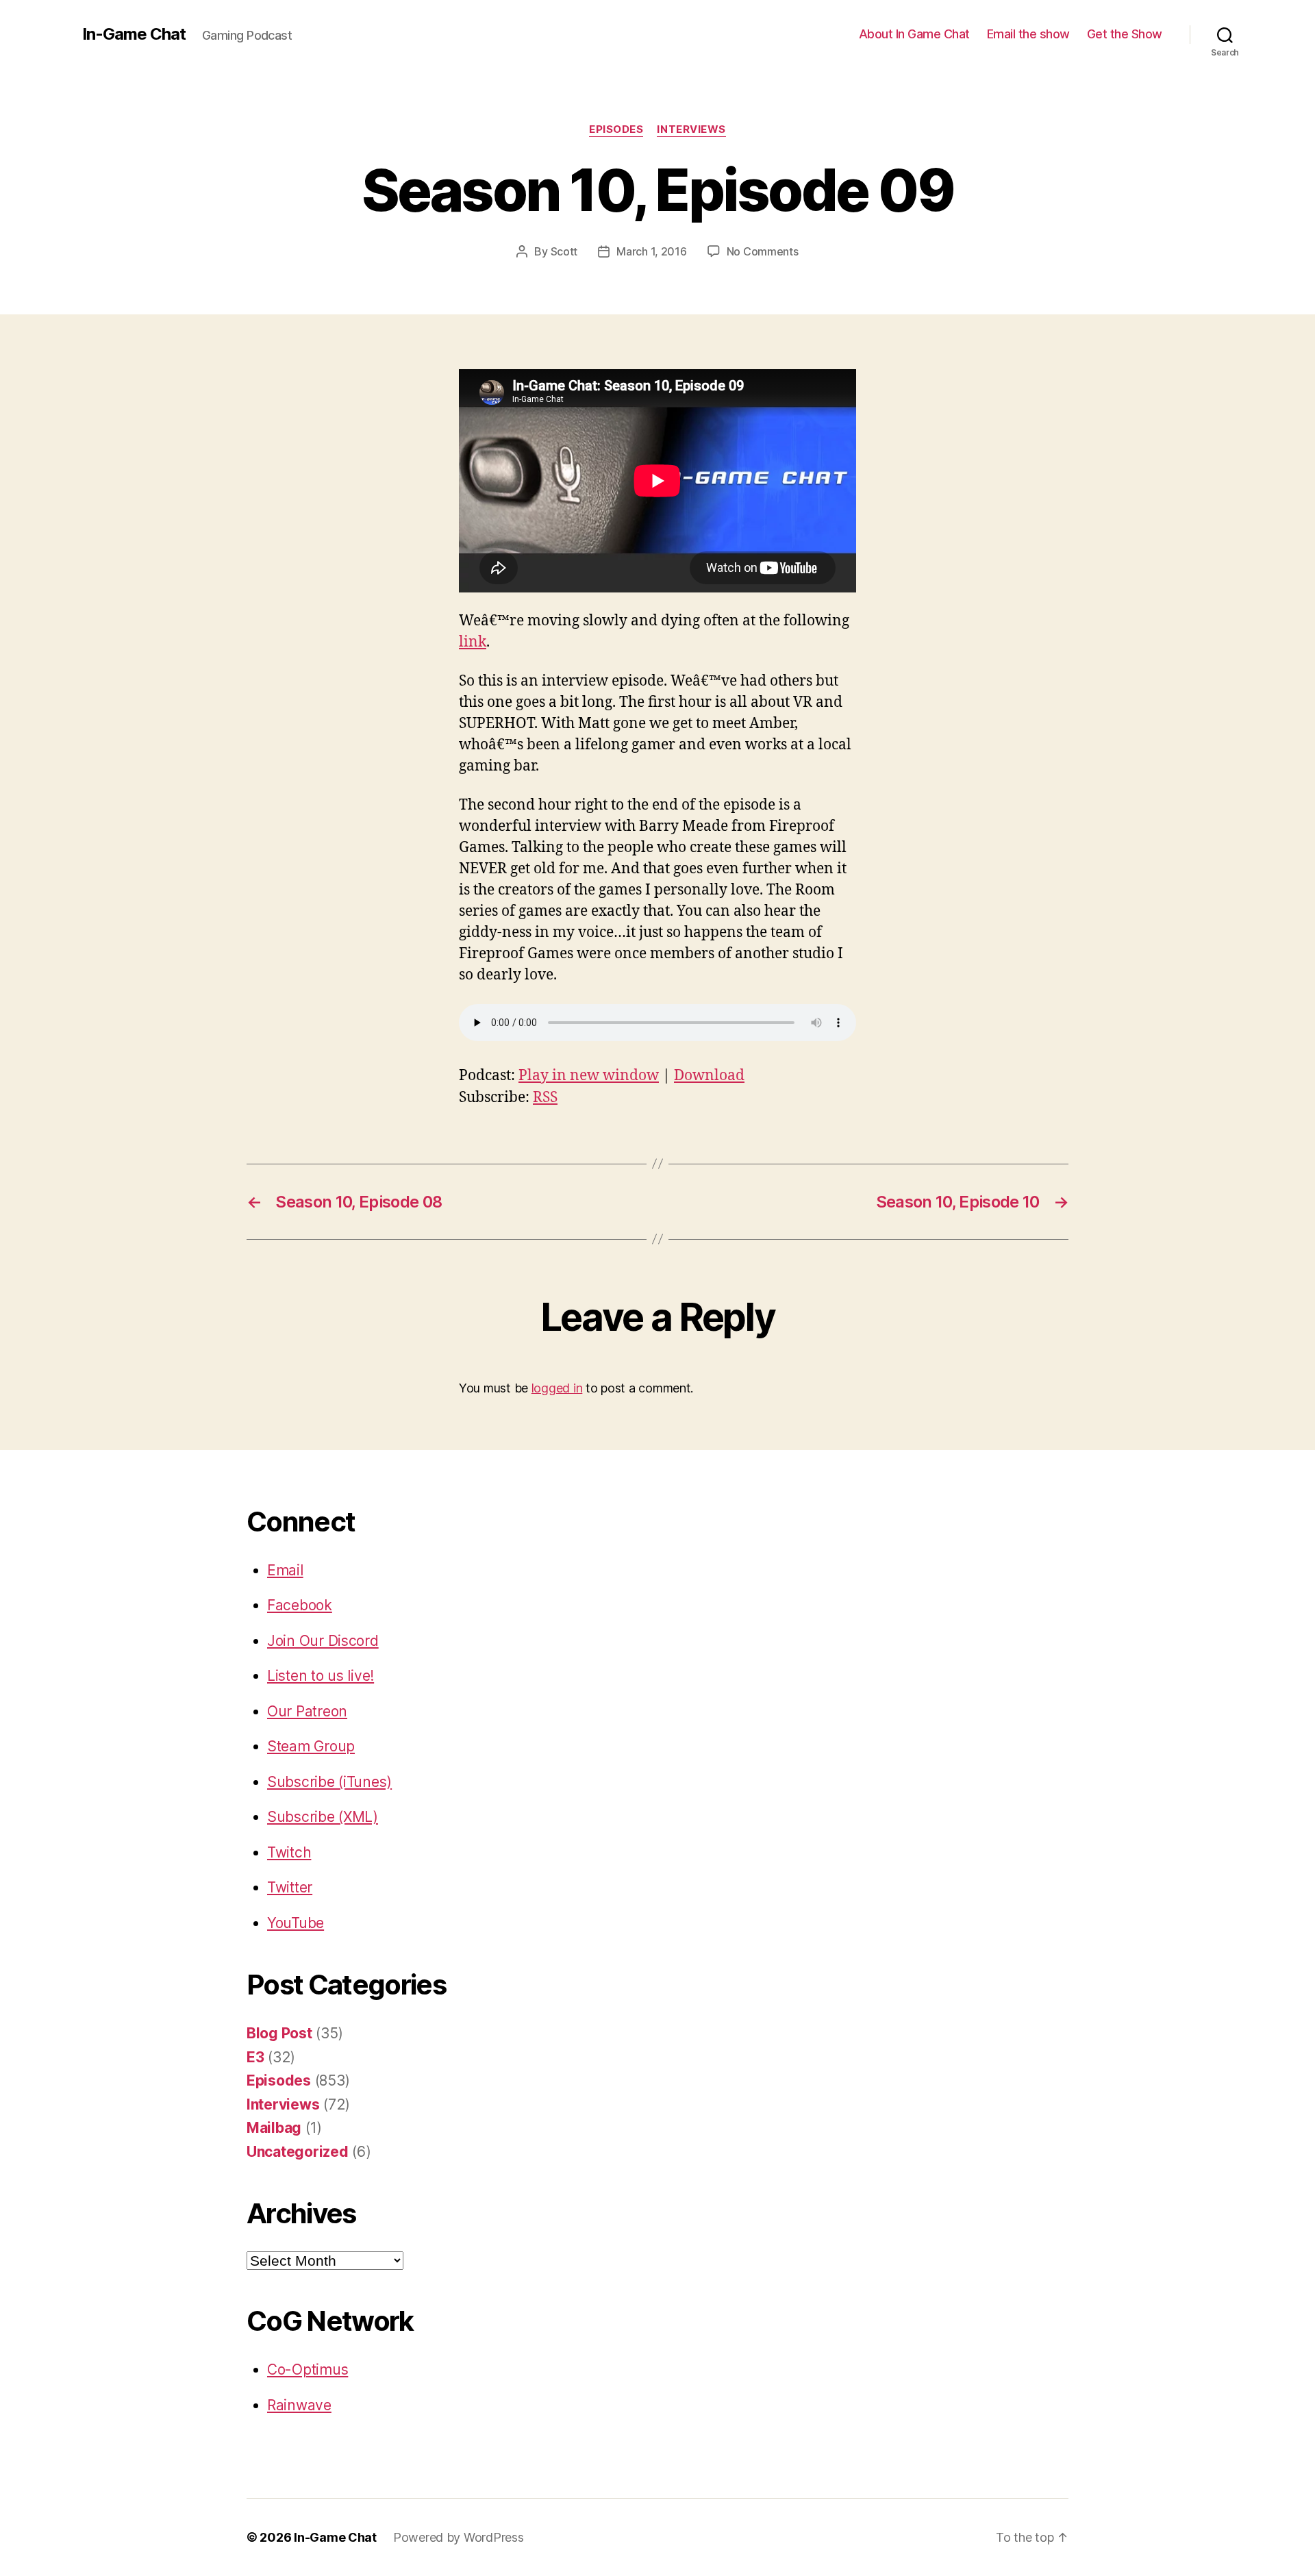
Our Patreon (307, 1711)
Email (285, 1570)
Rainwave (299, 2405)
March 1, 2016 (652, 251)
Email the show (1028, 34)
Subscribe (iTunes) (329, 1782)
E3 (255, 2057)
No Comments (763, 251)
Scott (564, 251)
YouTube (296, 1923)
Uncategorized (298, 2152)
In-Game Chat (134, 34)
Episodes (616, 129)
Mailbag (274, 2128)
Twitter (290, 1887)
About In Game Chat (914, 34)
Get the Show (1125, 34)
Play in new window (589, 1076)
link (473, 642)
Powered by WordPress (459, 2537)
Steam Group (311, 1746)
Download (709, 1076)
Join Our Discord (323, 1641)
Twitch (289, 1852)
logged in (557, 1388)
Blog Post (279, 2033)
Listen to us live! (321, 1676)
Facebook (300, 1605)
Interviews (691, 129)
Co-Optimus (308, 2369)
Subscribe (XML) (323, 1817)
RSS (545, 1098)
